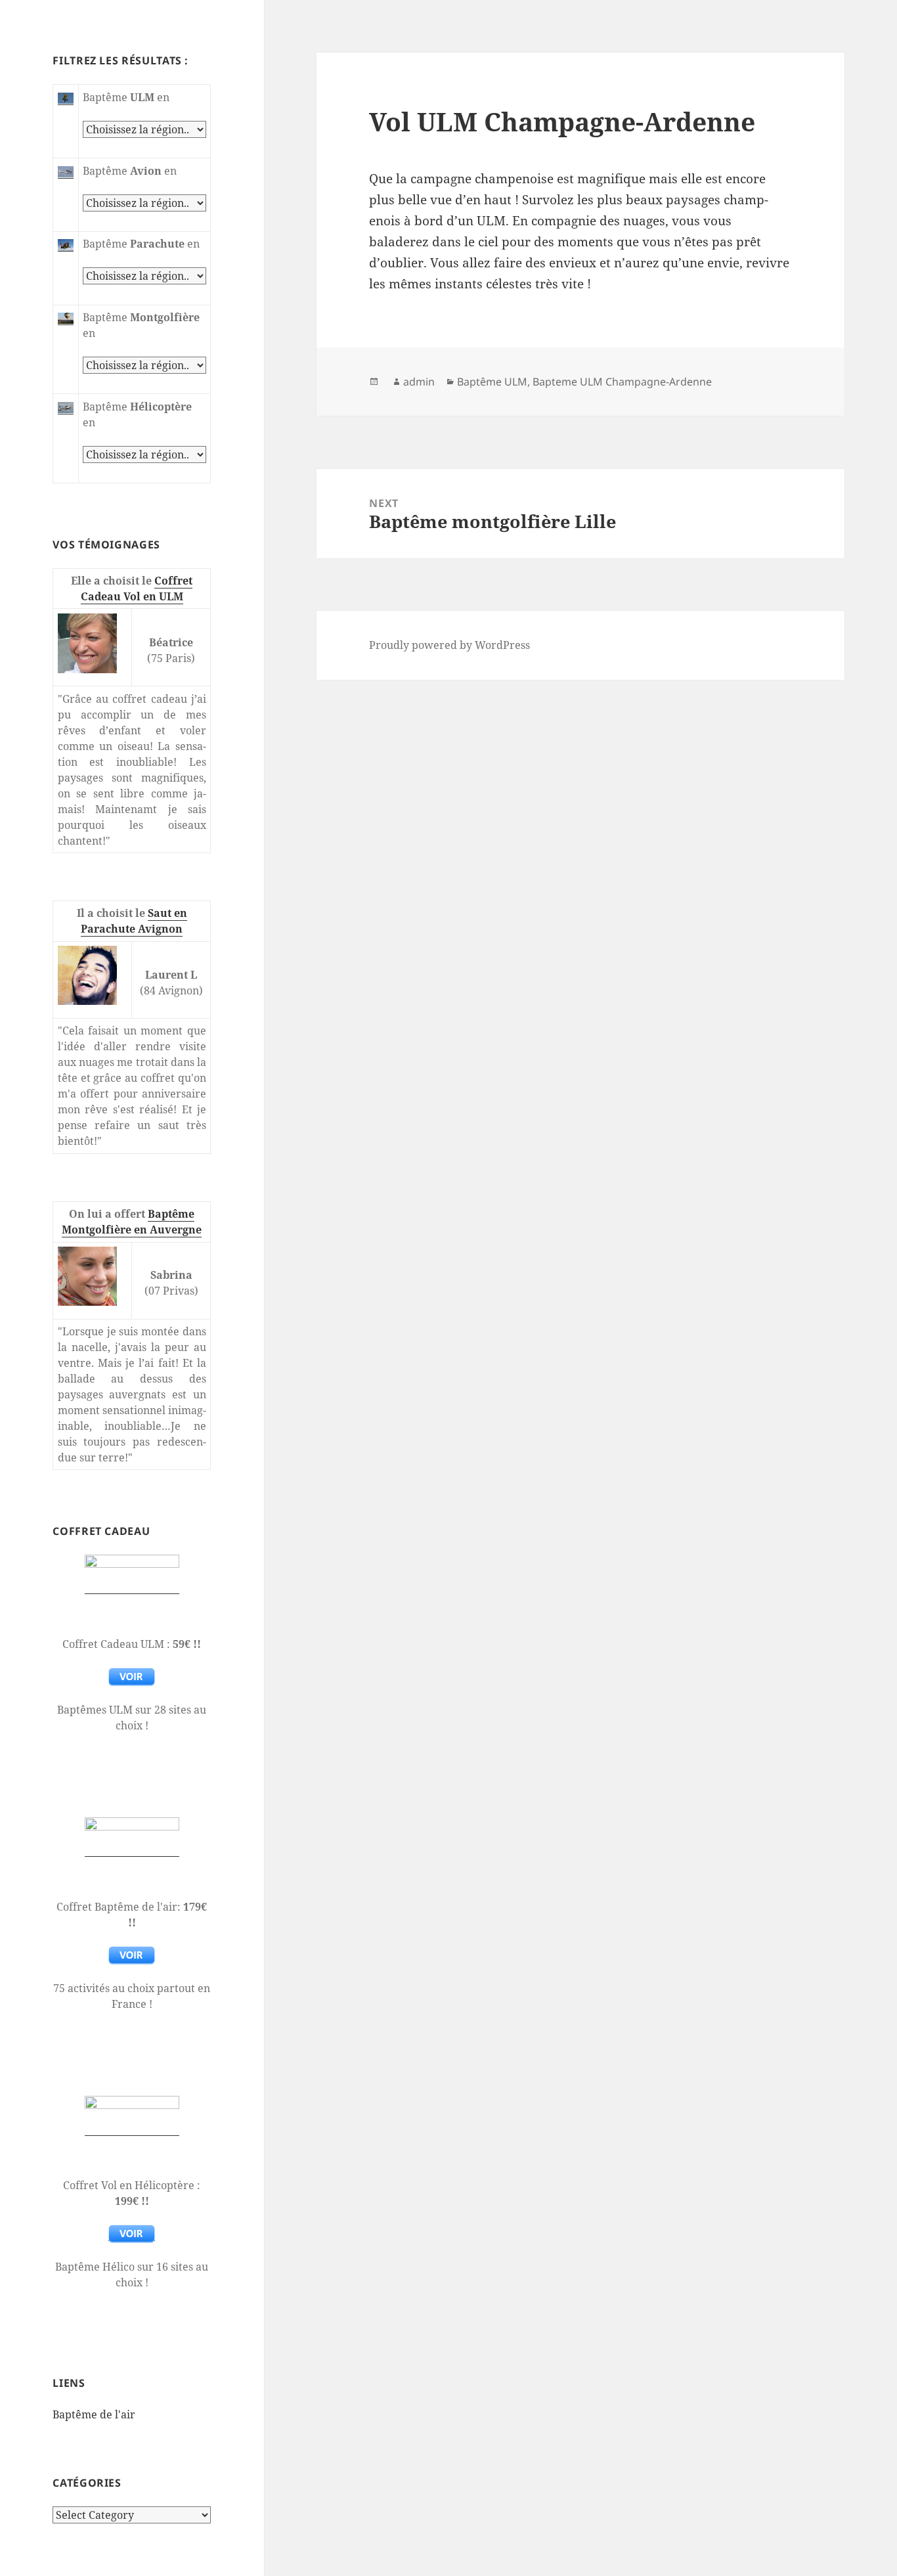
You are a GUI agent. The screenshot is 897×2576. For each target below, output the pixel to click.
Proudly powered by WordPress (449, 645)
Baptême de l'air (94, 2414)
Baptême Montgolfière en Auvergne (132, 1222)
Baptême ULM (492, 382)
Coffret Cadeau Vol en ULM (137, 588)
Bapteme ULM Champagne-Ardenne (622, 382)
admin (419, 382)
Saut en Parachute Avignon (134, 921)
